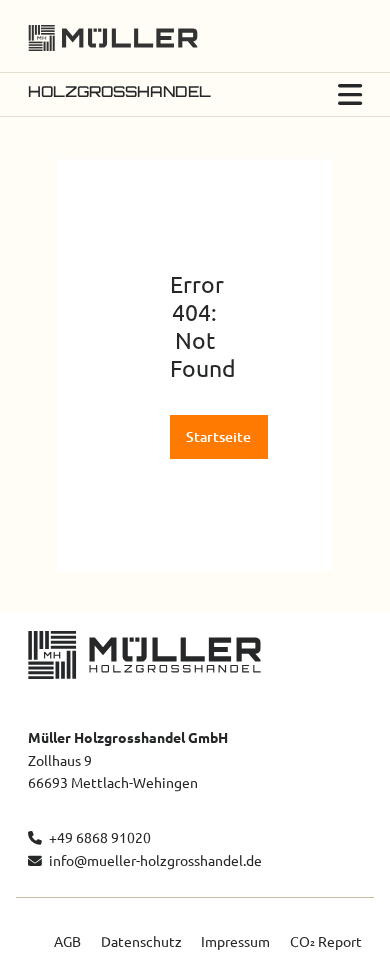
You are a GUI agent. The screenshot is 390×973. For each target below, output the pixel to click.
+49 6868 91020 (98, 838)
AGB (67, 942)
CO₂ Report (326, 942)
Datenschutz (141, 942)
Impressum (235, 942)
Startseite (218, 437)
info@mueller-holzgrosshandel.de (155, 861)
